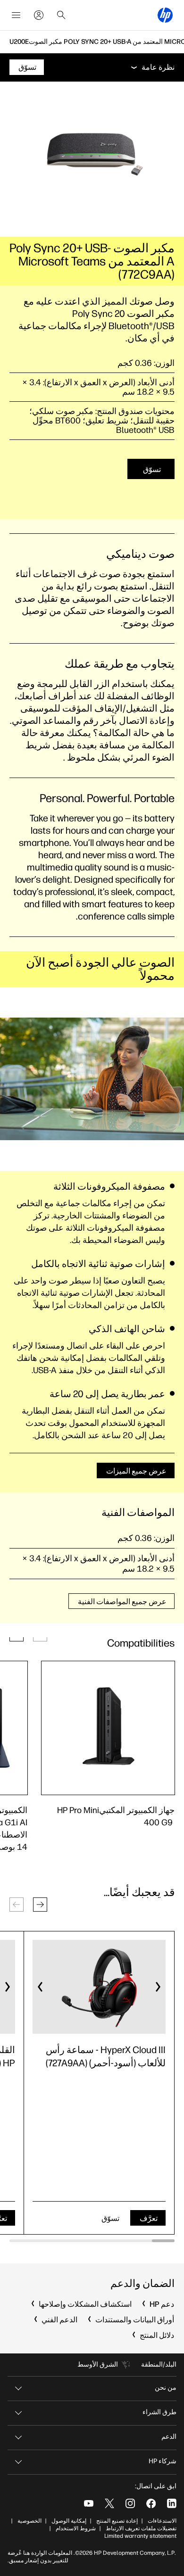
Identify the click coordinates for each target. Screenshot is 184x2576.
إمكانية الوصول (69, 2521)
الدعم (169, 2437)
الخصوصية (29, 2521)
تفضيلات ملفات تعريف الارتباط (141, 2528)
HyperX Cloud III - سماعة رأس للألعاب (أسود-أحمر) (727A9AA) (106, 2056)
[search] (61, 15)
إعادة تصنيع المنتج (117, 2521)
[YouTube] (89, 2503)
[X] (109, 2503)
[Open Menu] (16, 15)
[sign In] (39, 15)
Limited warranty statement (140, 2536)
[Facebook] (151, 2503)
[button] (40, 1905)
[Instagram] (130, 2503)
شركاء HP (163, 2461)
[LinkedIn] (172, 2503)
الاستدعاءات (162, 2521)
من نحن (166, 2388)
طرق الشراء (159, 2412)
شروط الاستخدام (76, 2528)
